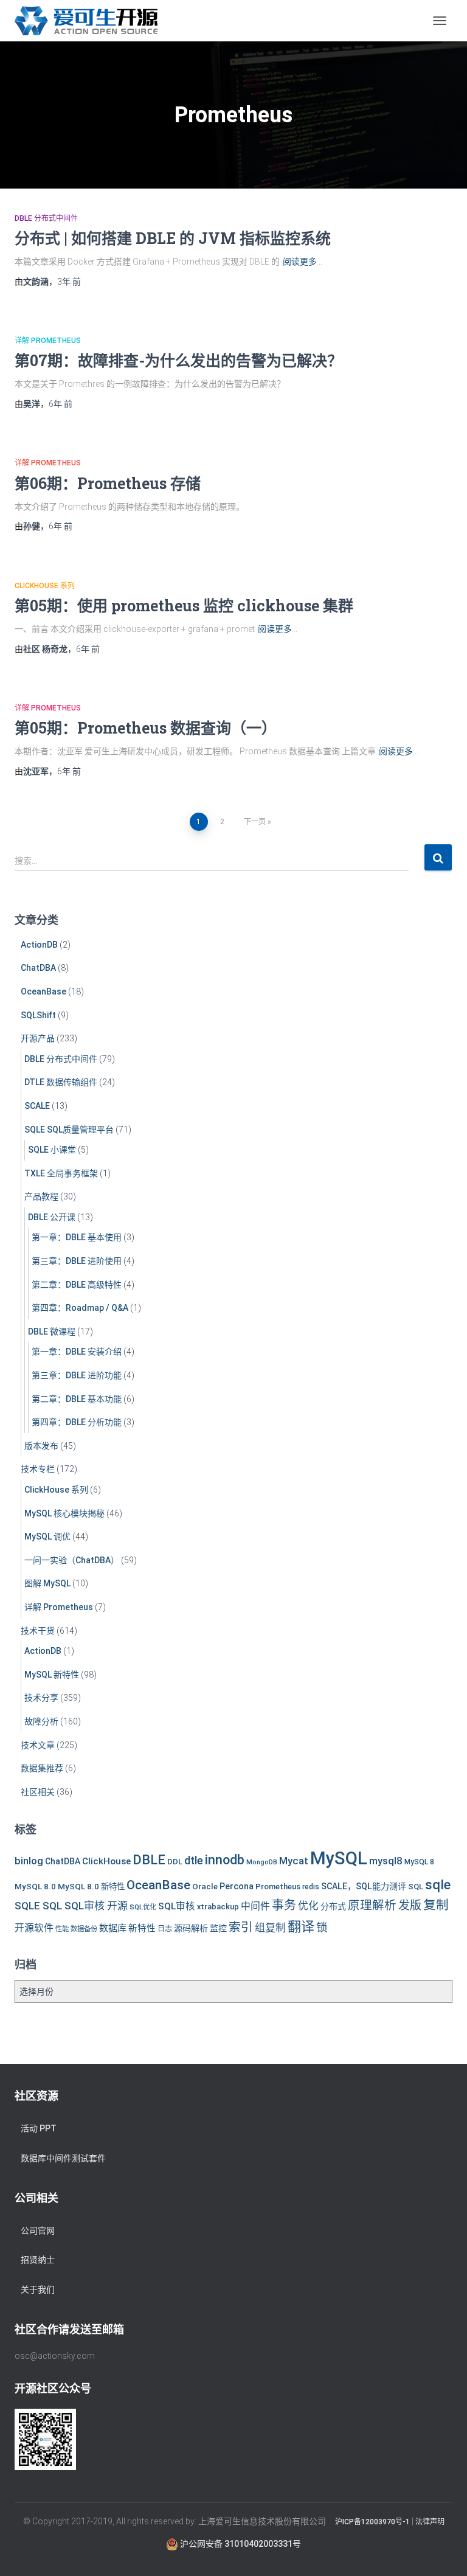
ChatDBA (38, 968)
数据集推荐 (42, 1768)
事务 (284, 1905)
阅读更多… (303, 262)
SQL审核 (177, 1906)
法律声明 (430, 2522)
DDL (175, 1862)
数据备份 (84, 1929)
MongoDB (262, 1862)
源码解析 (191, 1928)
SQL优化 (143, 1907)
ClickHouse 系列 (45, 586)
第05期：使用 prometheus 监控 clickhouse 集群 (184, 606)
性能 (62, 1929)
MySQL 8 (419, 1862)
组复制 (270, 1928)
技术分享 (41, 1698)
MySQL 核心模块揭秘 (64, 1513)
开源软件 (34, 1928)
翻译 (301, 1927)
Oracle (205, 1886)
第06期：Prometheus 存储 (108, 483)
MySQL (339, 1858)
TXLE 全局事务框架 (61, 1173)
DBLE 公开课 (52, 1217)
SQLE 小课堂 (52, 1150)
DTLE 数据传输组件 (61, 1082)
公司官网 (38, 2231)
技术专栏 (38, 1469)
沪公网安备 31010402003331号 (240, 2544)
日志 (165, 1929)
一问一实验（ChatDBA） (72, 1560)
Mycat (294, 1861)
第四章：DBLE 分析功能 (77, 1422)
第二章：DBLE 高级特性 (77, 1285)
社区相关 (38, 1792)
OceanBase (43, 991)
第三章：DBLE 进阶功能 (77, 1375)
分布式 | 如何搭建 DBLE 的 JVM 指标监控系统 (173, 238)
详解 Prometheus (48, 341)
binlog (29, 1861)
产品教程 (41, 1196)
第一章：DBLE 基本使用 (77, 1237)
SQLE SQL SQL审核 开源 (71, 1906)
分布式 (333, 1906)
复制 (436, 1905)
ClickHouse (106, 1861)
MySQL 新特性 (52, 1675)
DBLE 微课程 (52, 1331)
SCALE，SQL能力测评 (364, 1886)
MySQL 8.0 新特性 (91, 1886)
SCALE (37, 1106)
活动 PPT (39, 2128)
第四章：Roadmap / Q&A (80, 1308)
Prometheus (278, 1887)
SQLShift (38, 1015)
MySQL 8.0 (35, 1886)
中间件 (255, 1906)
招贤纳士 (38, 2260)
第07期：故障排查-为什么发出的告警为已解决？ (178, 360)
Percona (237, 1886)
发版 (410, 1905)
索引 (241, 1927)
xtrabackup (218, 1907)
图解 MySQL (47, 1583)
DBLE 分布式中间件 (46, 218)
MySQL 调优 (47, 1536)
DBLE (149, 1860)
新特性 (142, 1929)
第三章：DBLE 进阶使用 (77, 1261)
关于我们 (38, 2290)
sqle (438, 1884)
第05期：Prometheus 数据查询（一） (146, 728)
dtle (194, 1860)
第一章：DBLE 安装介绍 (77, 1352)
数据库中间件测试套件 (63, 2158)
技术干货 (38, 1631)
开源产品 (38, 1038)
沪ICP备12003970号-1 (372, 2522)
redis (311, 1887)
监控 (218, 1928)
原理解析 (372, 1905)
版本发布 (41, 1446)
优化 (308, 1906)
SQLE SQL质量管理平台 (69, 1130)
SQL (416, 1887)
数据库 (113, 1928)
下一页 (255, 822)
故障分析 (41, 1721)
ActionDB (39, 945)
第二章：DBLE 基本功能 (77, 1399)
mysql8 (386, 1861)
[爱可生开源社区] (91, 21)
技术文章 (38, 1745)
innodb (225, 1860)
